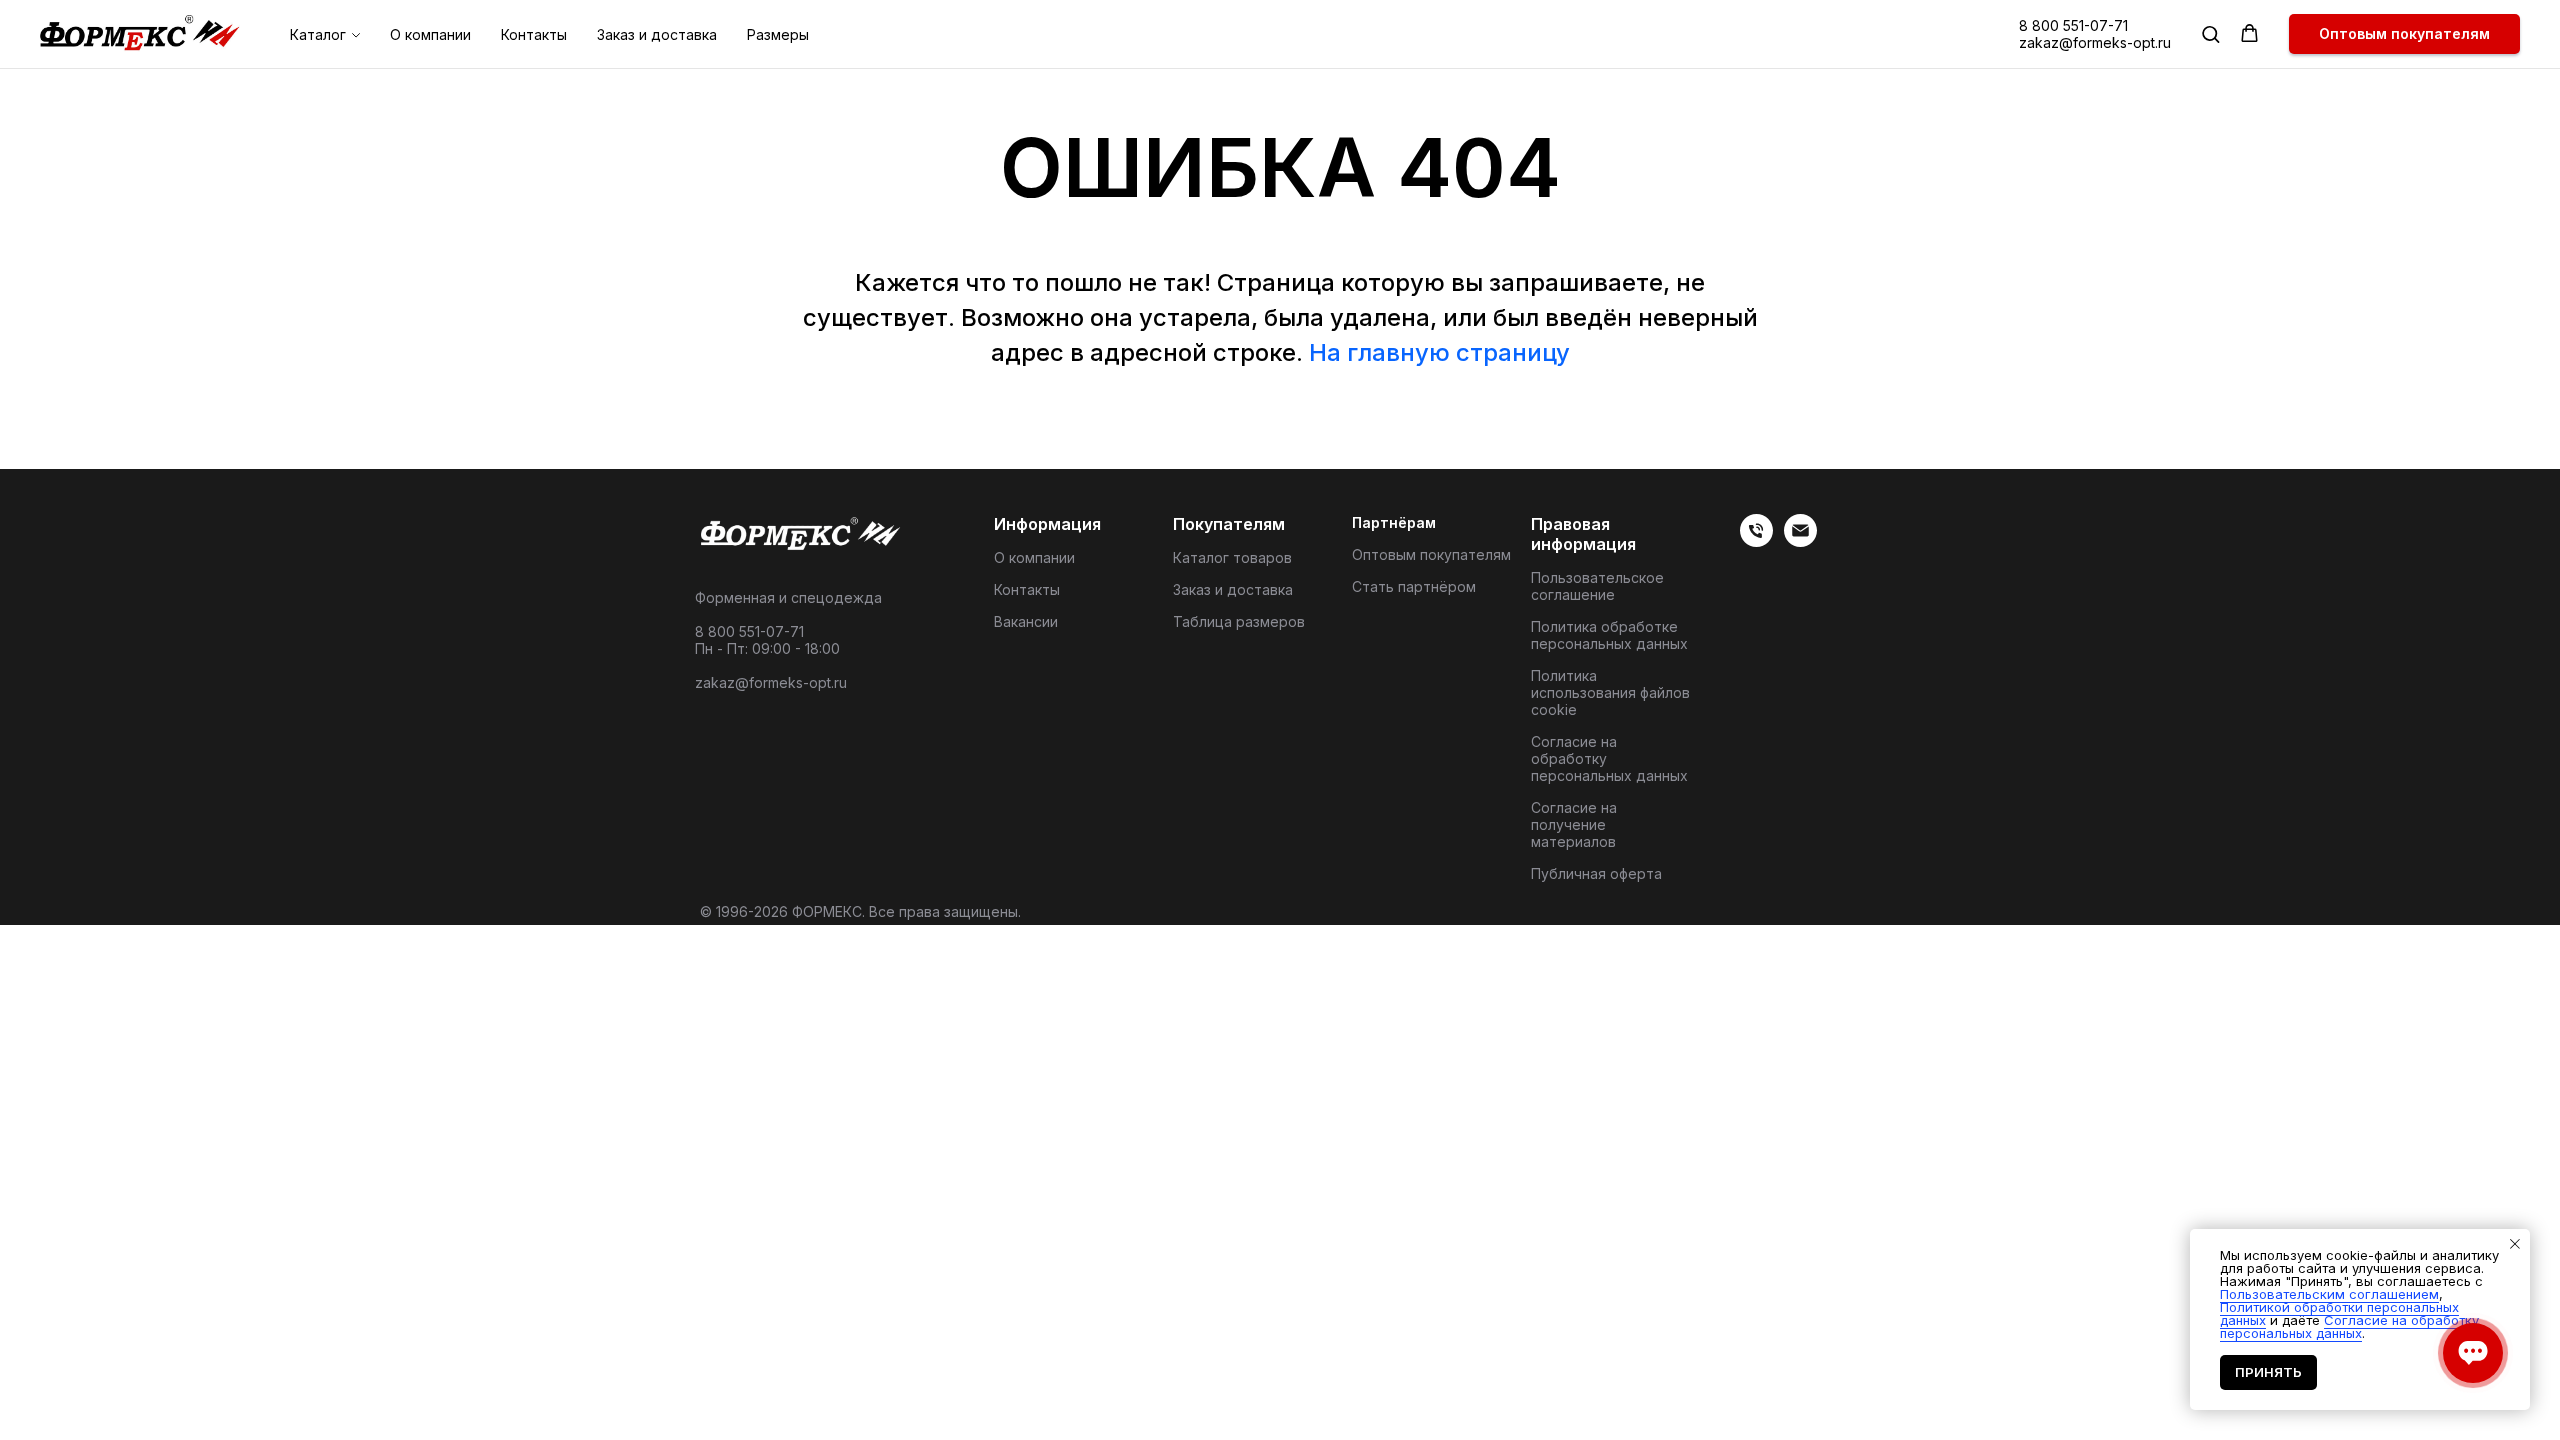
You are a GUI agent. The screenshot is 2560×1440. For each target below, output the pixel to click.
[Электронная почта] (1800, 541)
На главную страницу (1439, 352)
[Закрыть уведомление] (2515, 1244)
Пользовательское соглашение (1597, 586)
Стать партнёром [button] (1414, 586)
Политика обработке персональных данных (1609, 635)
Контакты (534, 34)
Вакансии (1026, 621)
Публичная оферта (1596, 873)
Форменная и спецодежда (788, 597)
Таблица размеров (1239, 621)
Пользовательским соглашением (2329, 1294)
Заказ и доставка (657, 34)
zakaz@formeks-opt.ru (2095, 42)
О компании (430, 34)
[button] (2210, 33)
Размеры (778, 34)
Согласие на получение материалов (1574, 824)
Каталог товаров (1232, 557)
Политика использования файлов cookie (1610, 692)
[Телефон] (1756, 541)
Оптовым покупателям (1431, 554)
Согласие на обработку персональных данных (1609, 758)
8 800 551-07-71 (2073, 25)
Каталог (318, 34)
